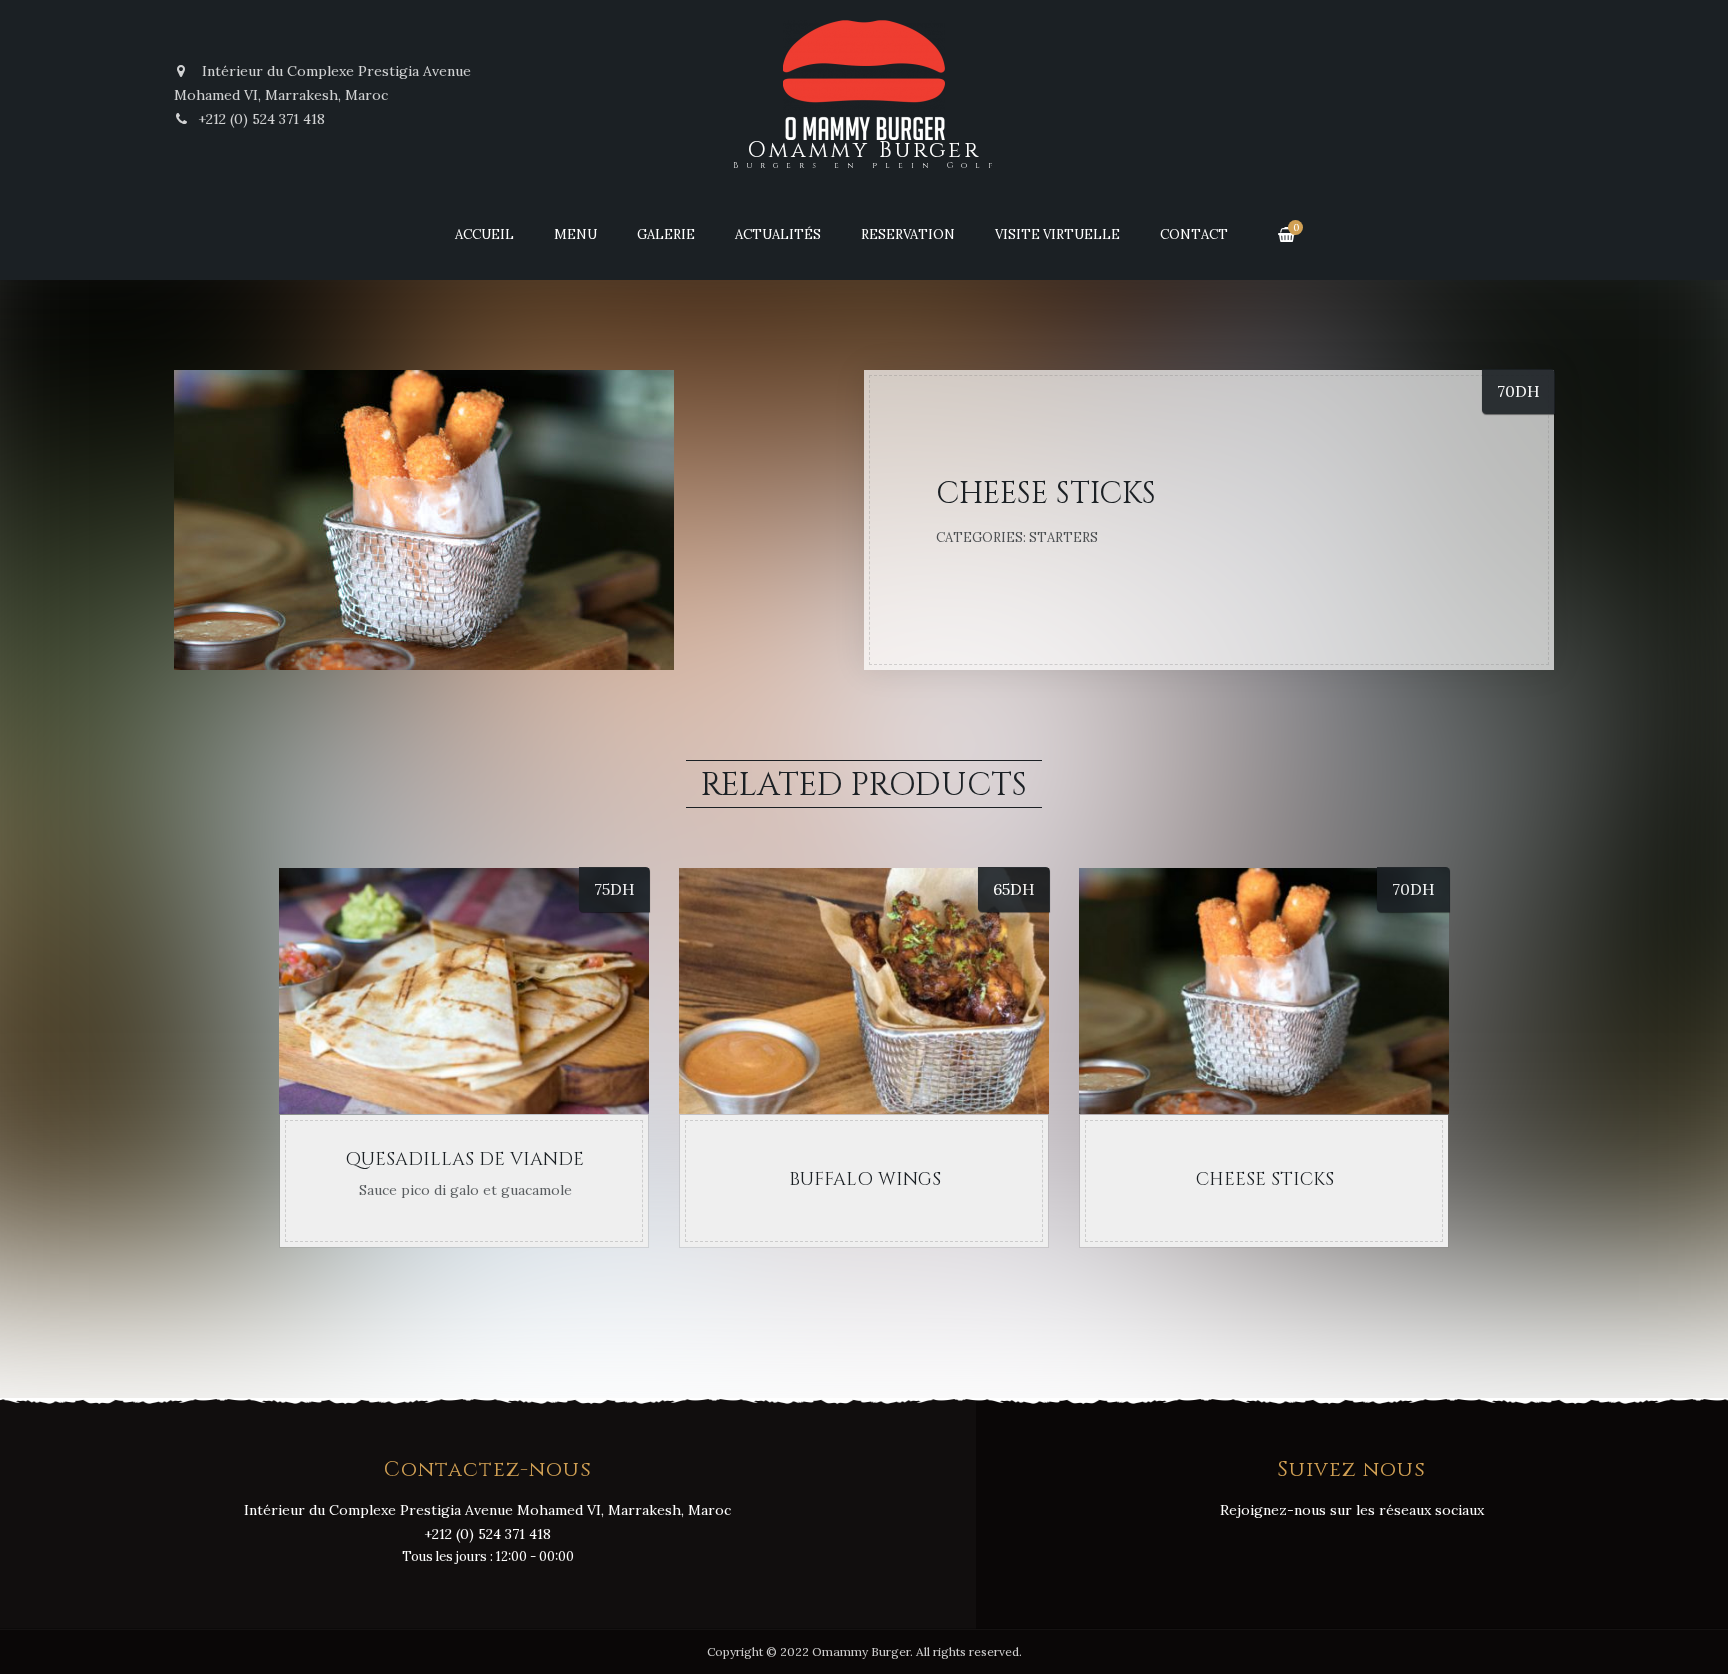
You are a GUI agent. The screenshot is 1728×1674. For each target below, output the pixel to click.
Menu (575, 234)
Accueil (484, 234)
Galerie (666, 234)
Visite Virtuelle (1057, 234)
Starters (1063, 537)
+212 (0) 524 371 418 (261, 119)
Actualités (778, 234)
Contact (1194, 234)
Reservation (908, 234)
